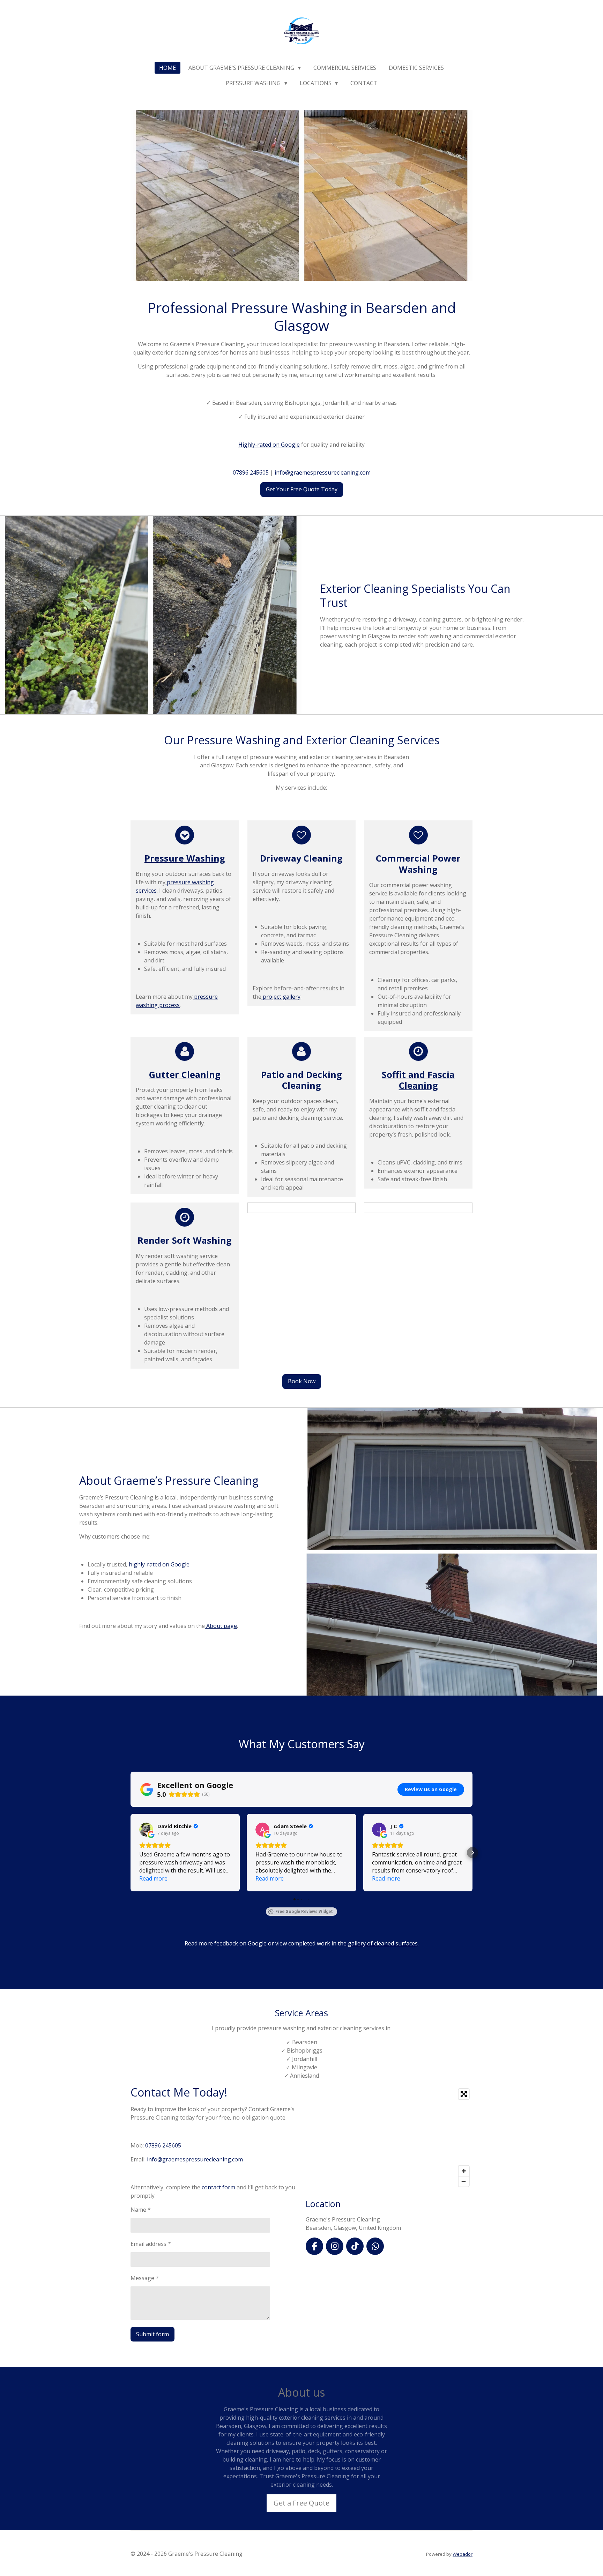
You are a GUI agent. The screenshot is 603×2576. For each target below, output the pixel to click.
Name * (141, 2210)
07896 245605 (251, 472)
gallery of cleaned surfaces (382, 1943)
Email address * (151, 2244)
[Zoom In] (464, 2171)
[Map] (389, 2138)
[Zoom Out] (464, 2181)
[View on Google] (146, 1830)
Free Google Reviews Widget (304, 1912)
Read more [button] (153, 1878)
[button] (131, 1853)
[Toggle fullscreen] (464, 2094)
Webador (463, 2554)
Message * (145, 2278)
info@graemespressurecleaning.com (323, 472)
